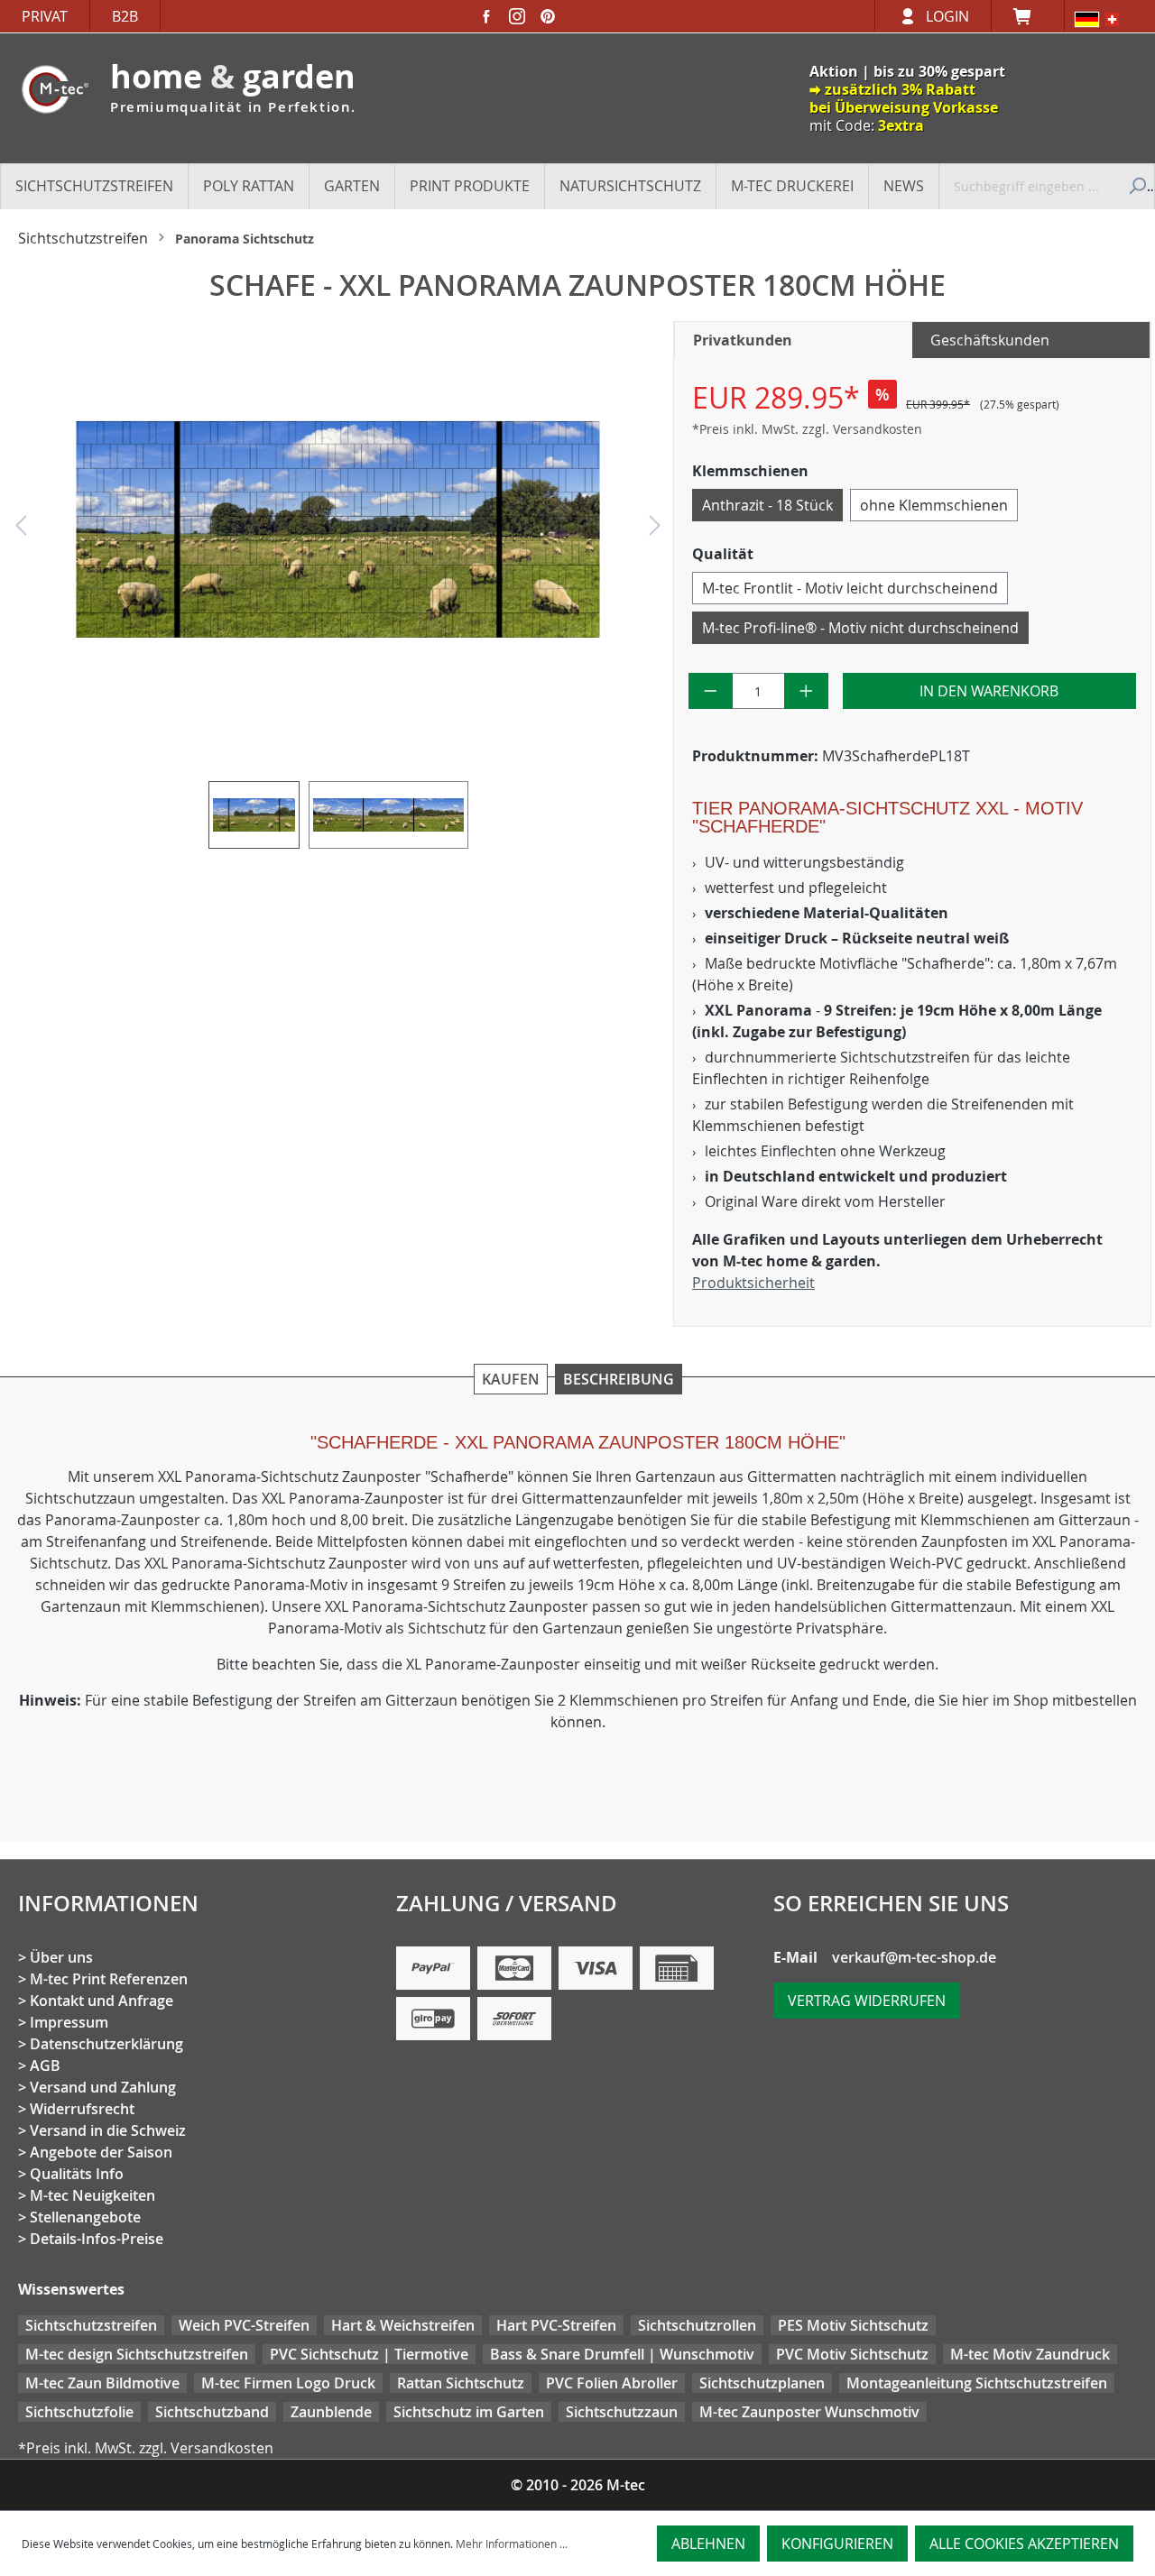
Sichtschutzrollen (697, 2325)
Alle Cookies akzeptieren (1024, 2544)
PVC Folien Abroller (612, 2383)
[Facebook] (486, 16)
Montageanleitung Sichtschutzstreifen (977, 2383)
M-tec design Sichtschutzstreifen (137, 2354)
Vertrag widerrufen (867, 2001)
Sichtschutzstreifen (91, 2325)
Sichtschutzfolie (79, 2412)
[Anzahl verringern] (711, 691)
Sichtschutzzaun (622, 2412)
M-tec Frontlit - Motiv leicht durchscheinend (850, 588)
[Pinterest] (548, 16)
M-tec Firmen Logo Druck (288, 2383)
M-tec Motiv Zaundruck (1030, 2354)
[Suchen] (1135, 186)
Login (947, 16)
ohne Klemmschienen (934, 505)
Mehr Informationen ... (512, 2544)
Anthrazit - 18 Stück (767, 505)
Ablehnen (708, 2544)
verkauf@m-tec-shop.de (914, 1957)
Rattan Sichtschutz (461, 2383)
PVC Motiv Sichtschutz (852, 2354)
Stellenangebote (85, 2217)
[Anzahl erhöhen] (806, 691)
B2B (125, 16)
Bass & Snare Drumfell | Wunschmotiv (622, 2354)
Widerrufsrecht (82, 2109)
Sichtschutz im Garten (469, 2412)
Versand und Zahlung (103, 2087)
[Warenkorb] (1028, 16)
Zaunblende (331, 2412)
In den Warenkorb (989, 691)
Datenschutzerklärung (106, 2044)
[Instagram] (517, 16)
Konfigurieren (837, 2544)
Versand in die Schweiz (108, 2130)
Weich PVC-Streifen (244, 2325)
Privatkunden (743, 340)
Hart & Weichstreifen (403, 2325)
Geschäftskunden (990, 340)
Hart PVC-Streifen (556, 2325)
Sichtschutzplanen (762, 2383)
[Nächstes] (655, 530)
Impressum (69, 2022)
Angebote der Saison (101, 2152)
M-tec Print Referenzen (109, 1979)
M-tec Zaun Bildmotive (102, 2383)
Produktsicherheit (753, 1283)
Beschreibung (619, 1379)
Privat (45, 16)
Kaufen (511, 1379)
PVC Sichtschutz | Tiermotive (369, 2354)
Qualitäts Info (77, 2174)
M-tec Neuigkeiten (92, 2195)
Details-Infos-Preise (97, 2239)
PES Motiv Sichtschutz (853, 2325)
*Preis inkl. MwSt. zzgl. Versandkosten (807, 429)
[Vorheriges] (21, 530)
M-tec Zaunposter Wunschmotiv (809, 2412)
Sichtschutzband (212, 2412)
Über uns (61, 1957)
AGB (45, 2065)
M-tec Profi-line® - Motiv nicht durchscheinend (860, 628)
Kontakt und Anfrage (102, 2001)
